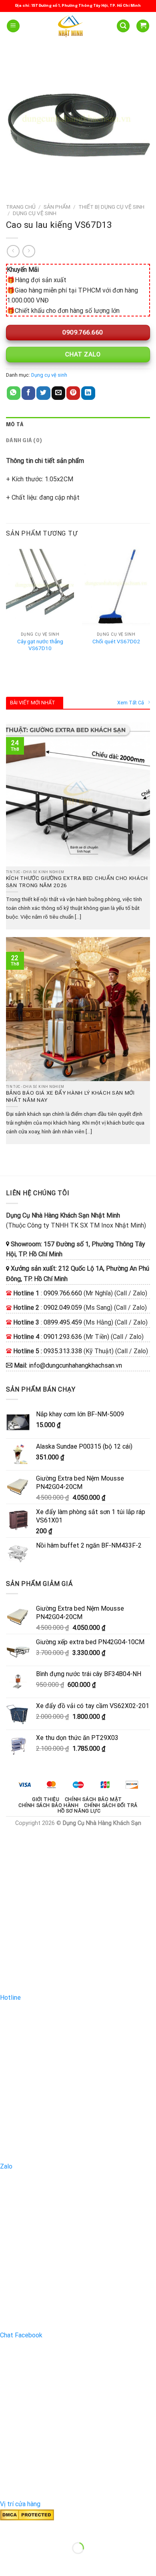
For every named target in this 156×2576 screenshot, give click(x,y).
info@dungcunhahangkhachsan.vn (75, 1365)
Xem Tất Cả (131, 703)
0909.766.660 (82, 332)
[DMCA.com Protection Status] (27, 2514)
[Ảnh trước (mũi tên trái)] (8, 2562)
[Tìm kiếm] (123, 26)
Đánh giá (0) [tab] (24, 441)
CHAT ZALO (82, 354)
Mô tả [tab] (15, 425)
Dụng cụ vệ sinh (35, 213)
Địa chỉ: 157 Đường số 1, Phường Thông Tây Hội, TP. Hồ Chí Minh (78, 6)
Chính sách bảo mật (93, 1799)
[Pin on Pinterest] (73, 393)
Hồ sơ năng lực (79, 1811)
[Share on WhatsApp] (14, 393)
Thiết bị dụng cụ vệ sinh (111, 207)
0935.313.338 (63, 1351)
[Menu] (13, 26)
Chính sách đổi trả (111, 1805)
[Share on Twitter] (43, 393)
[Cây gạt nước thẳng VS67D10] (40, 587)
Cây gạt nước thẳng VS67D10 (40, 645)
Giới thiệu (46, 1799)
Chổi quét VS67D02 (116, 641)
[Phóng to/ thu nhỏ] (31, 2528)
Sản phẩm (57, 207)
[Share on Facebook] (28, 393)
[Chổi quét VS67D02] (116, 587)
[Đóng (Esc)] (8, 2528)
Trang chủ (21, 207)
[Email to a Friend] (58, 393)
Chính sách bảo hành (49, 1805)
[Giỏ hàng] (143, 26)
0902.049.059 (63, 1308)
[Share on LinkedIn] (88, 393)
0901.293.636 (63, 1337)
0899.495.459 (63, 1322)
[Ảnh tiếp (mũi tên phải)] (31, 2562)
